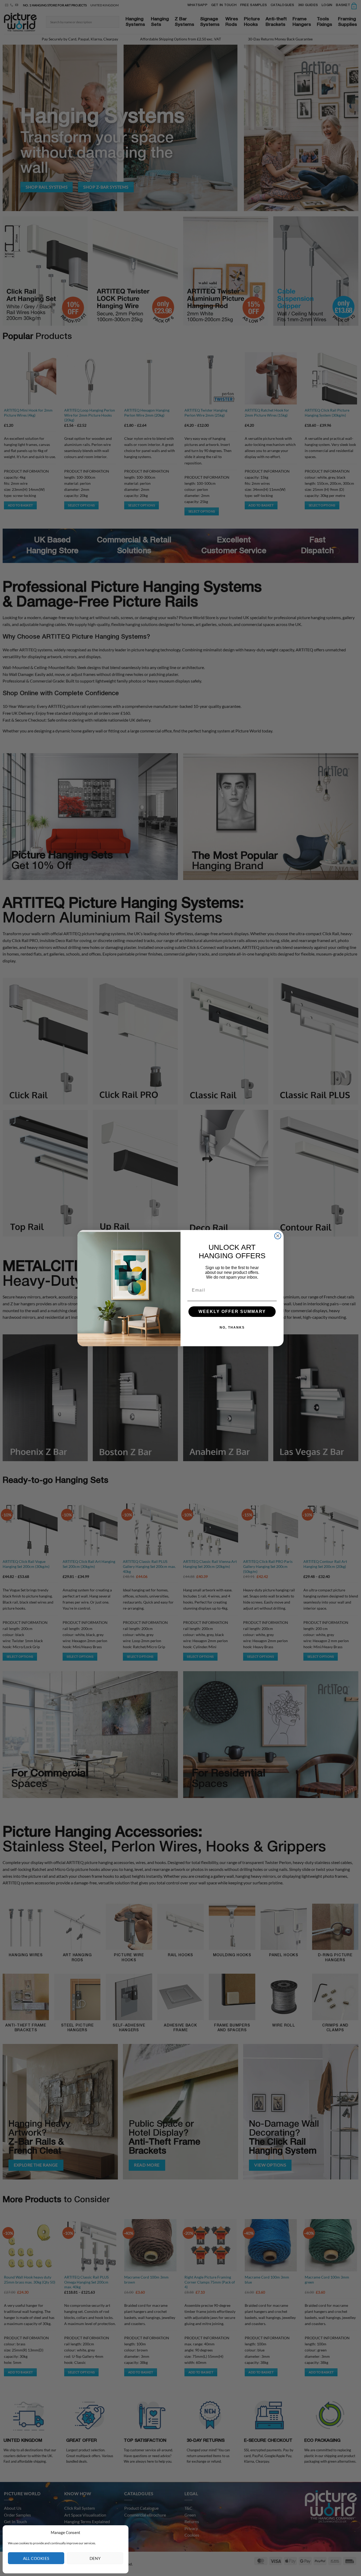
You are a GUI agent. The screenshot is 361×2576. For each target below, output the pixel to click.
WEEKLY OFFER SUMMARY (232, 1312)
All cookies (36, 2558)
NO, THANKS (232, 1327)
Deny (95, 2558)
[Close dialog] (278, 1236)
